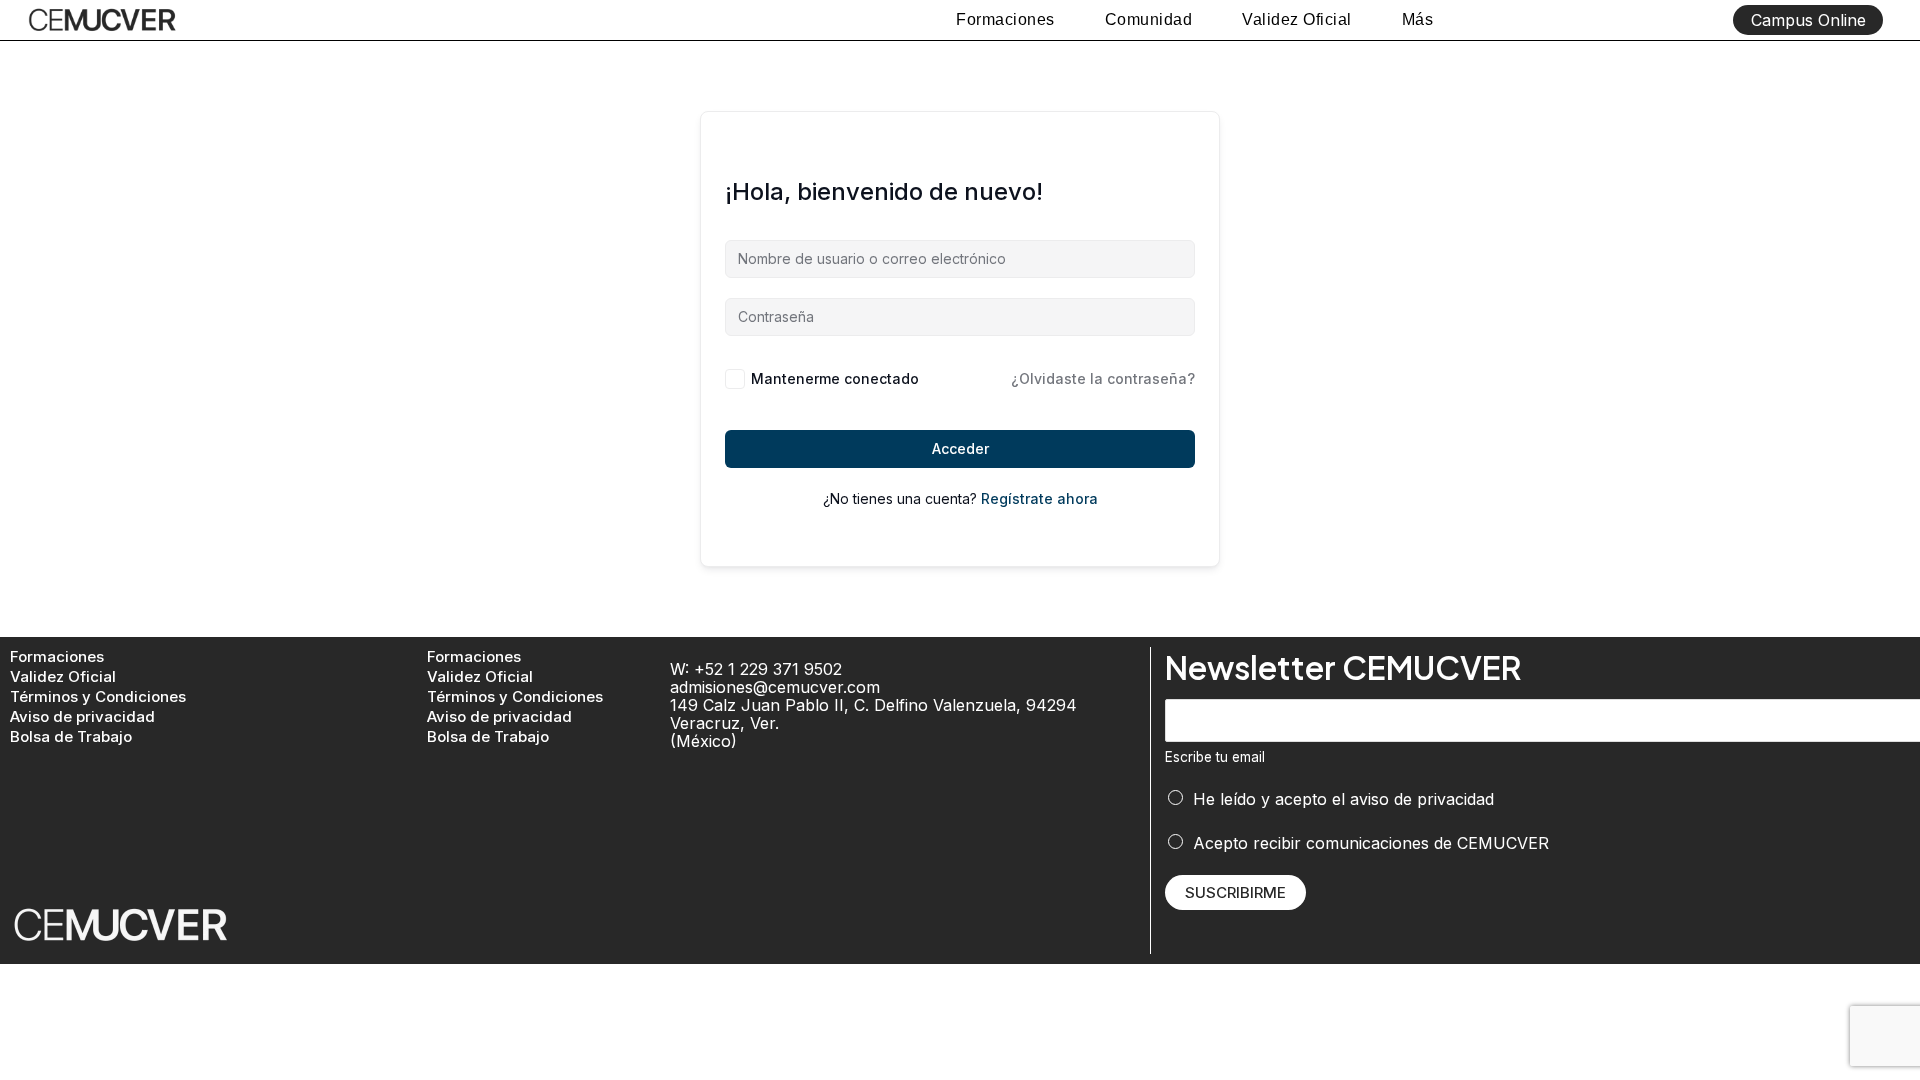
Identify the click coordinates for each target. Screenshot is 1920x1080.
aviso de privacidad (1422, 799)
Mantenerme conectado (835, 378)
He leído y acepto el (1343, 799)
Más (1418, 19)
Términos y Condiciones (98, 696)
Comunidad (1149, 19)
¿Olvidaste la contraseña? (1103, 378)
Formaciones (1005, 19)
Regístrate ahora (1039, 498)
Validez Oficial (1297, 19)
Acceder (960, 448)
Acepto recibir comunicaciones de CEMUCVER (1371, 843)
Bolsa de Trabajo (71, 736)
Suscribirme (1235, 892)
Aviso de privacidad (82, 716)
